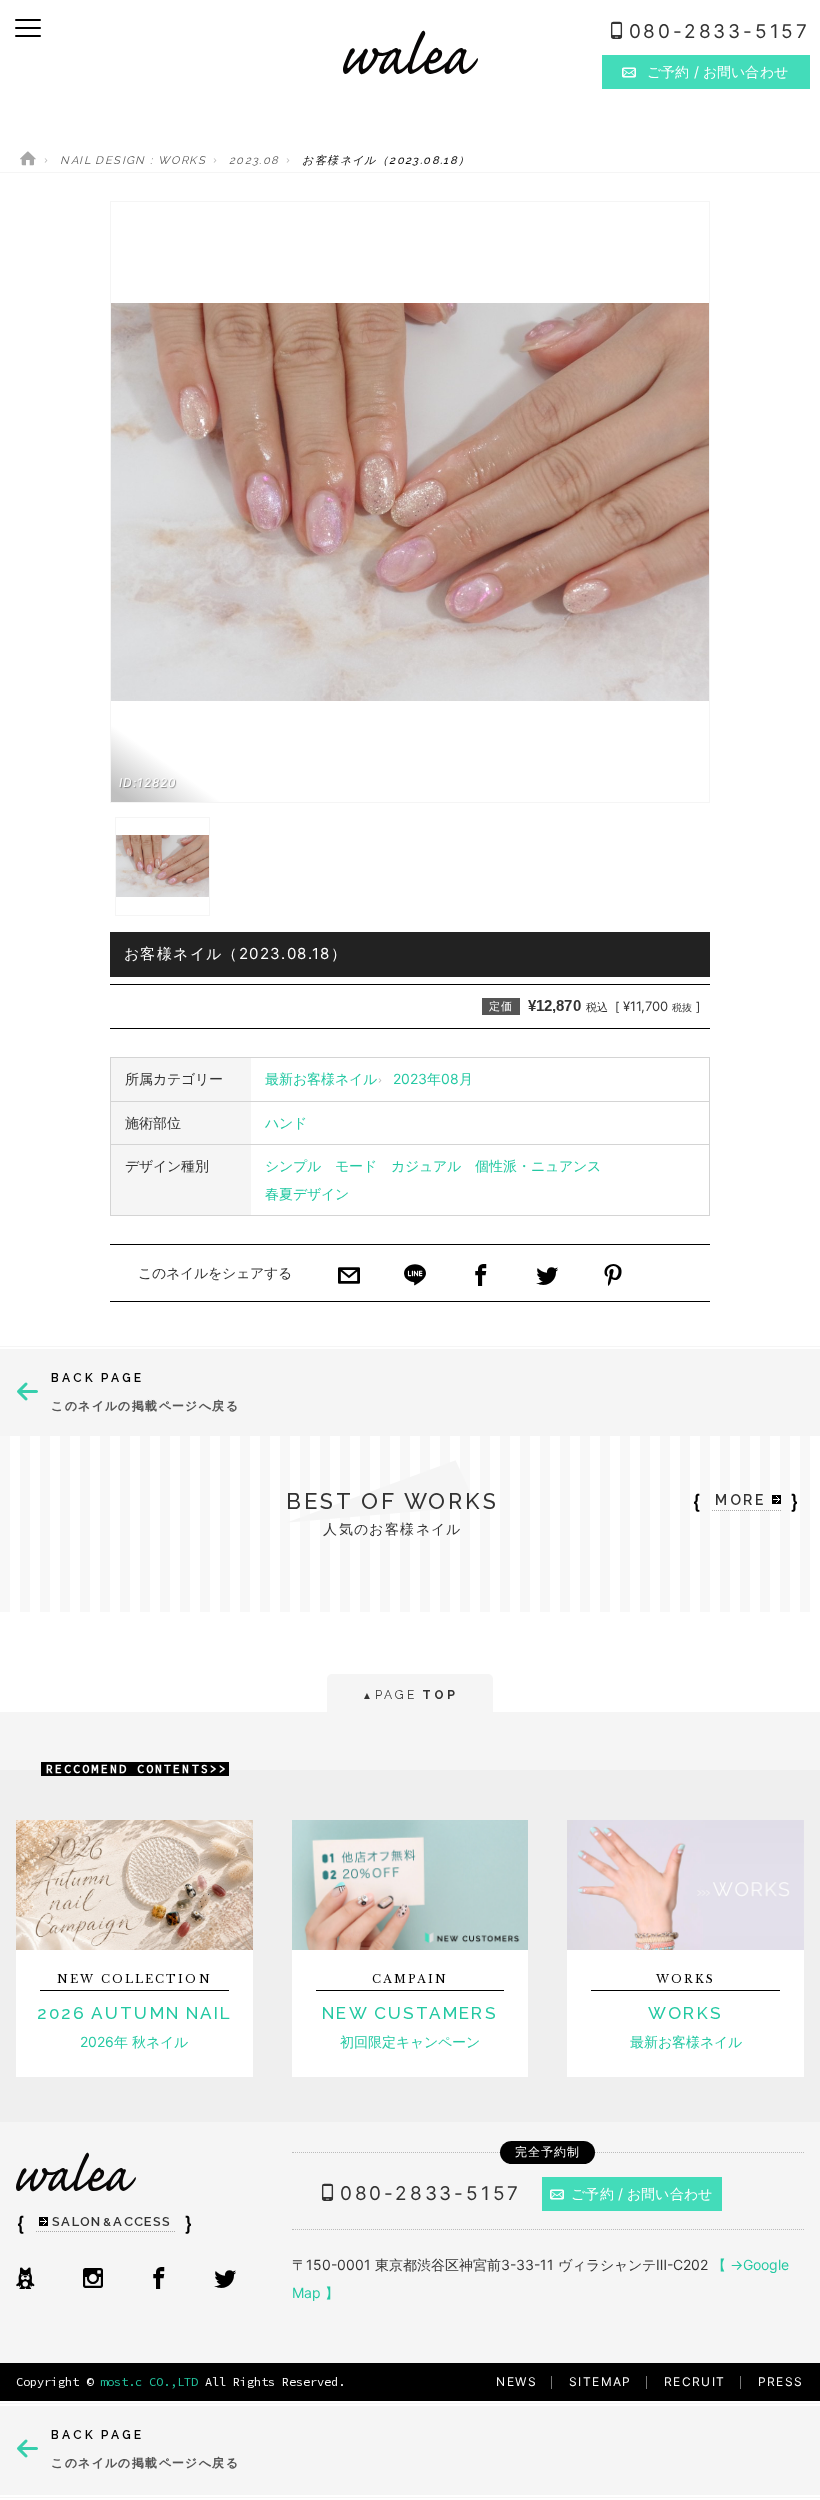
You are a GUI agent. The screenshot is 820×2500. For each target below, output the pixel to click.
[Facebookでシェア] (481, 1277)
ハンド (286, 1122)
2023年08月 (433, 1078)
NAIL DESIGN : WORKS (133, 160)
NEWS (516, 2381)
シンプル (293, 1165)
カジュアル (426, 1165)
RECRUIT (695, 2381)
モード (356, 1165)
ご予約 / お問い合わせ (641, 2193)
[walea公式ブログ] (25, 2280)
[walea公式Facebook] (159, 2280)
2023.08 (254, 160)
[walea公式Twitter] (225, 2280)
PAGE (409, 1695)
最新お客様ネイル (321, 1078)
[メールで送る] (349, 1277)
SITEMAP (600, 2381)
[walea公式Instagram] (93, 2280)
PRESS (781, 2381)
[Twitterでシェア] (547, 1277)
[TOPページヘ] (28, 160)
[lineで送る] (415, 1277)
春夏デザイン (307, 1193)
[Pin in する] (613, 1277)
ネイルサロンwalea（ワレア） (410, 52)
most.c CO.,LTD (149, 2381)
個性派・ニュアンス (538, 1165)
